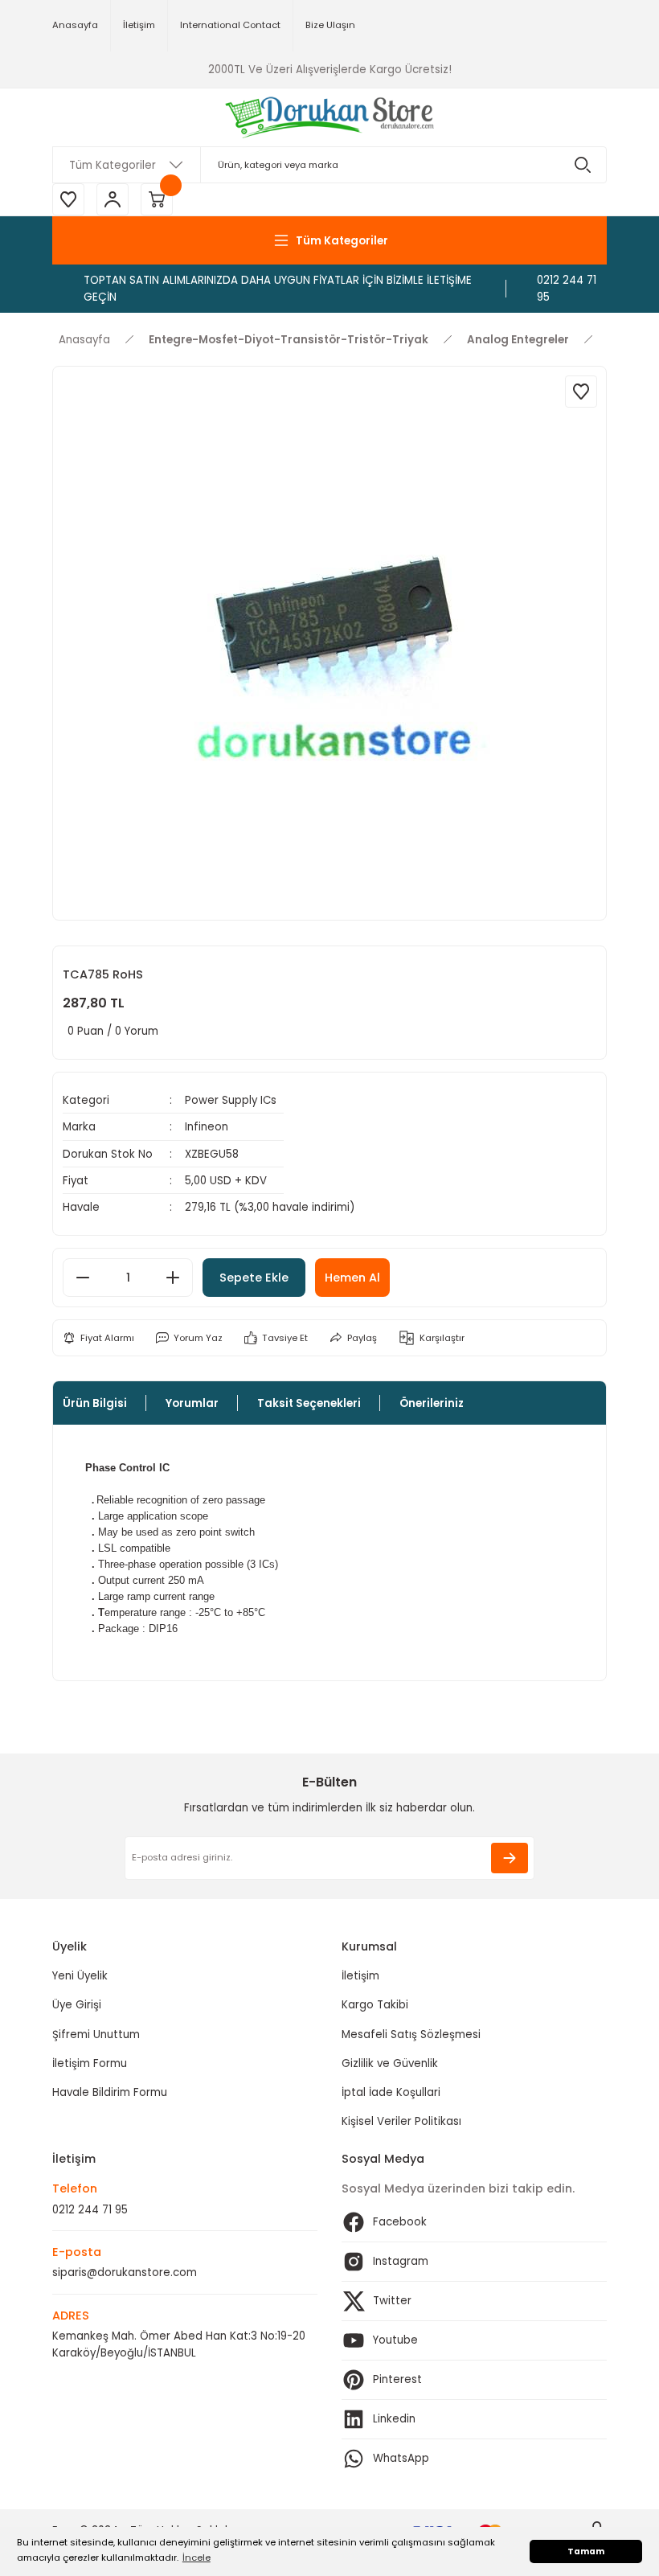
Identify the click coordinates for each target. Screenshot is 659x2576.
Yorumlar (192, 1403)
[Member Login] (113, 199)
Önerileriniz (432, 1403)
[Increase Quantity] (173, 1278)
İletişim (360, 1976)
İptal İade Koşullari (391, 2092)
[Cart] (157, 199)
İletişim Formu (90, 2063)
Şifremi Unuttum (96, 2035)
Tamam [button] (586, 2551)
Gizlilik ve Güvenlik (390, 2063)
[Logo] (330, 117)
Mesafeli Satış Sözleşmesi (411, 2035)
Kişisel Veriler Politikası (401, 2121)
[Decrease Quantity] (83, 1278)
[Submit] (510, 1858)
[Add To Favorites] (581, 392)
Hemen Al (352, 1278)
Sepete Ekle (254, 1278)
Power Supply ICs (231, 1100)
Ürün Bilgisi (95, 1403)
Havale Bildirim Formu (110, 2092)
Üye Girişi (77, 2005)
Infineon (207, 1127)
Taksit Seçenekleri (309, 1403)
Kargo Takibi (375, 2005)
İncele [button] (196, 2558)
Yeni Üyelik (80, 1976)
